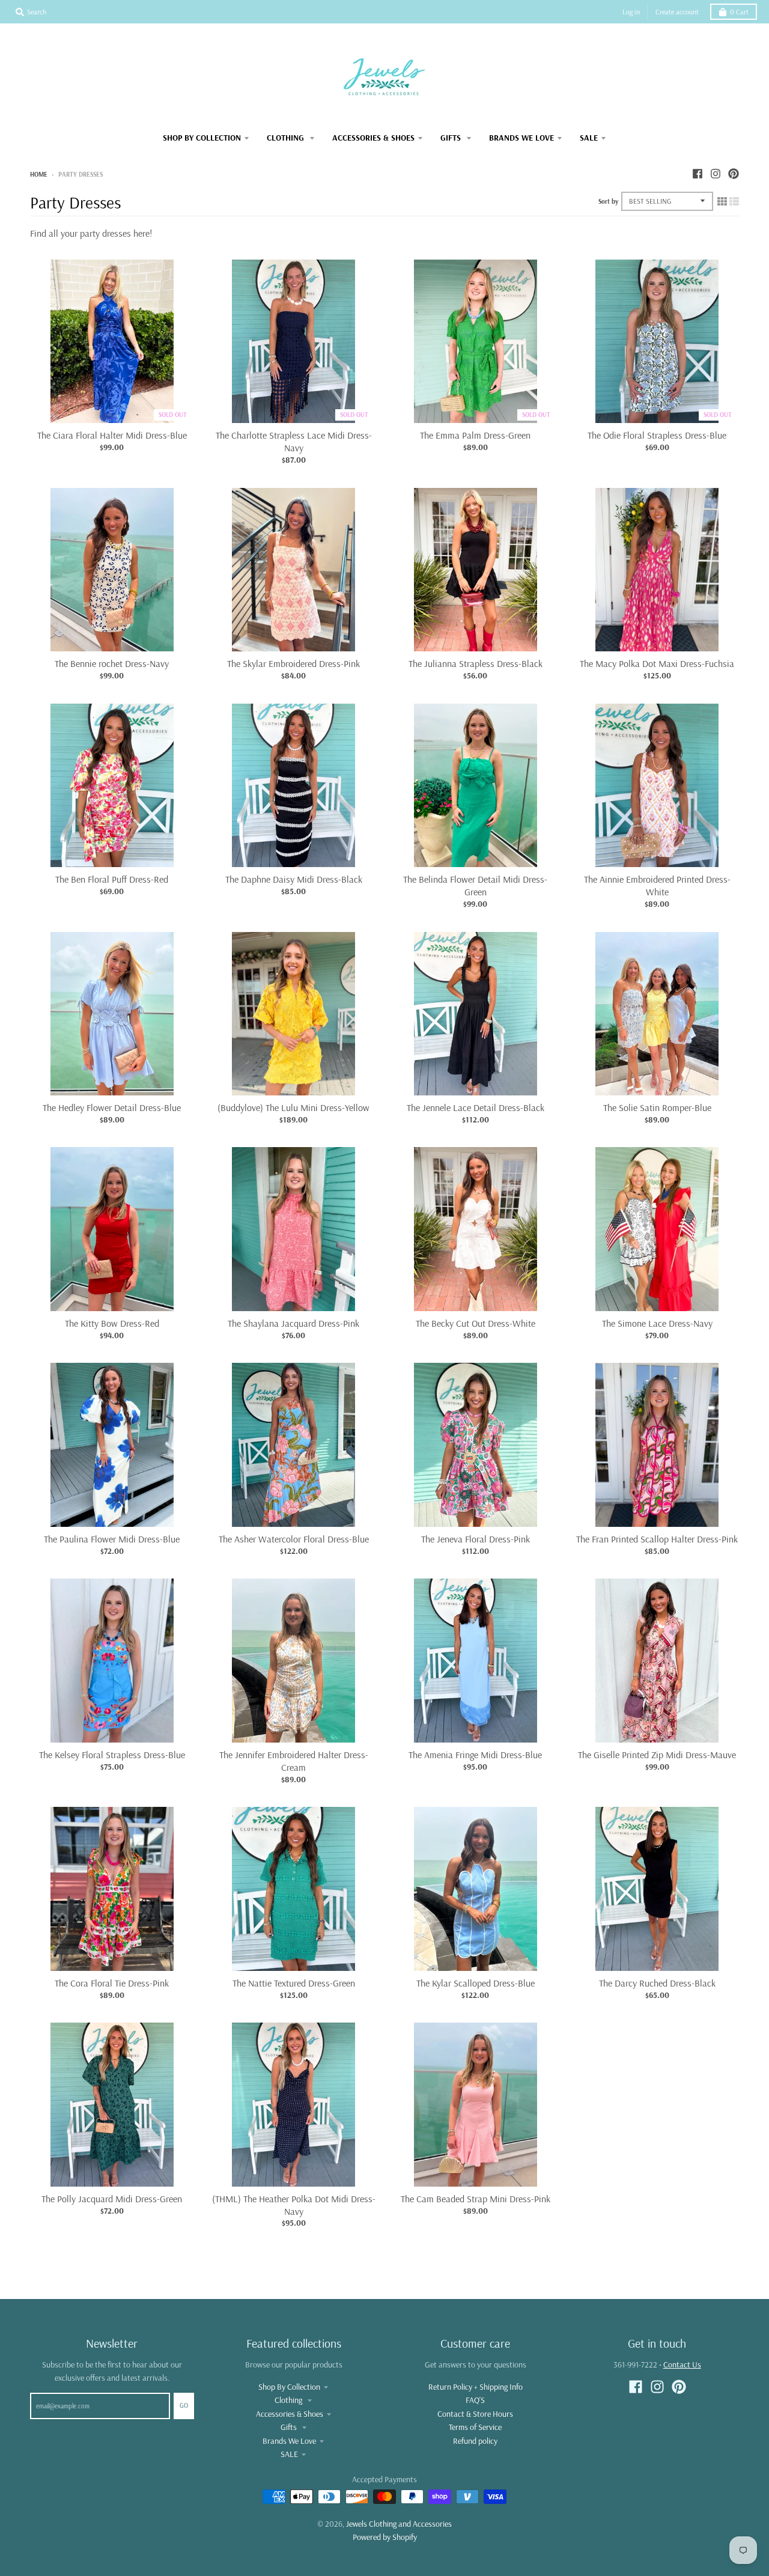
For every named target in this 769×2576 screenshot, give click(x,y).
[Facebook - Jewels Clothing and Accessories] (698, 174)
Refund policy (475, 2441)
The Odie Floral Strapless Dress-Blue (657, 435)
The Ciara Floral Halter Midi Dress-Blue (112, 435)
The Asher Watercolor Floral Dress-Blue (294, 1539)
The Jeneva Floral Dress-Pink (476, 1539)
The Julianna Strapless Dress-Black (476, 663)
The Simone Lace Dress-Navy (657, 1323)
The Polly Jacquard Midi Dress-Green (112, 2199)
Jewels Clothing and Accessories (399, 2524)
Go (184, 2405)
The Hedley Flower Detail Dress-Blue (112, 1107)
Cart (739, 12)
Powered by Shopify (385, 2537)
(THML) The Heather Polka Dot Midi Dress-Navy (294, 2205)
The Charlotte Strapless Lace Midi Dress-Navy (294, 441)
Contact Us (682, 2364)
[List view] (734, 201)
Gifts (290, 2427)
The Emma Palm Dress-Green (475, 435)
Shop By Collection (289, 2387)
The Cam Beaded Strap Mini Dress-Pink (476, 2199)
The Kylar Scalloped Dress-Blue (476, 1983)
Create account (677, 12)
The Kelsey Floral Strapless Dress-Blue (112, 1755)
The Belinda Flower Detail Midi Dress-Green (475, 885)
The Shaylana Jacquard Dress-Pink (293, 1323)
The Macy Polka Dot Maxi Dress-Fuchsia (657, 663)
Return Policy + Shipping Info (476, 2387)
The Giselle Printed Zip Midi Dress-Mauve (657, 1755)
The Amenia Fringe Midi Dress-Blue (475, 1755)
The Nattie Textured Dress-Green (294, 1983)
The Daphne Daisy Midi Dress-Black (294, 879)
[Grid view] (722, 201)
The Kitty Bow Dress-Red (112, 1323)
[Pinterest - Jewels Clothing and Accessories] (734, 174)
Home (39, 174)
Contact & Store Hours (475, 2414)
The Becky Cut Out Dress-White (476, 1323)
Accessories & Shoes (290, 2414)
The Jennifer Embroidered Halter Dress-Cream (294, 1761)
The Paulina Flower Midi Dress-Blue (112, 1539)
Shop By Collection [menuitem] (202, 138)
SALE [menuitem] (589, 138)
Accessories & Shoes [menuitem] (373, 138)
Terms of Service (475, 2427)
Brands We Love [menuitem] (521, 138)
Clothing (289, 2400)
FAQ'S (475, 2400)
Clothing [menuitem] (287, 138)
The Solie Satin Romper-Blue (657, 1107)
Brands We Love (289, 2441)
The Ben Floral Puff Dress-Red (112, 879)
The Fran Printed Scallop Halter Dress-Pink (657, 1539)
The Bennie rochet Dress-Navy (112, 663)
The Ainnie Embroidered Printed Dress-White (657, 885)
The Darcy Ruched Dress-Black (657, 1983)
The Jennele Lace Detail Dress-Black (476, 1107)
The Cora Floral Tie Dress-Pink (112, 1983)
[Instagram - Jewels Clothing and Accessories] (716, 174)
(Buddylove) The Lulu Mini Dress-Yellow (293, 1107)
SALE (289, 2454)
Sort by (608, 201)
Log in (631, 12)
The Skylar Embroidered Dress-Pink (293, 663)
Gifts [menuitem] (452, 138)
